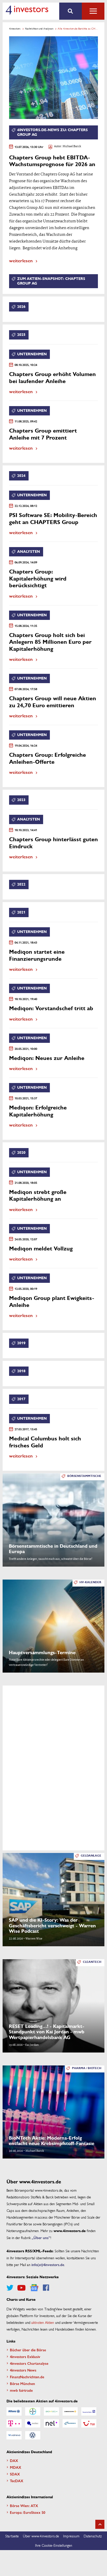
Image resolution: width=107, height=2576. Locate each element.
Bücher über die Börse (28, 2350)
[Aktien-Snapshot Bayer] (33, 2411)
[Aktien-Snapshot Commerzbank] (70, 2411)
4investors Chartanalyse (29, 2363)
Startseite (12, 2536)
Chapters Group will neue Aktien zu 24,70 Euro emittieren (53, 702)
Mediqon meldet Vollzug (41, 1249)
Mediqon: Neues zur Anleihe (47, 1058)
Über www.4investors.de (41, 2536)
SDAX (15, 2474)
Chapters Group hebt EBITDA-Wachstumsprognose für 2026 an (52, 161)
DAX (14, 2460)
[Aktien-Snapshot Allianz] (14, 2411)
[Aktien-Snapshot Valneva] (14, 2435)
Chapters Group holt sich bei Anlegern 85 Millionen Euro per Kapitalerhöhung (50, 642)
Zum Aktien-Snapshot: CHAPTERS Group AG (51, 281)
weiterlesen (21, 260)
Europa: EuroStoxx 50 (28, 2512)
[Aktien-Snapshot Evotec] (33, 2423)
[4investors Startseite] (27, 10)
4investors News (23, 2370)
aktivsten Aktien (43, 2322)
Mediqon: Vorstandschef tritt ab (51, 1009)
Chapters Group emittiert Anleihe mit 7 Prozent (43, 434)
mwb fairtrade (21, 2390)
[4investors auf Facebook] (46, 2288)
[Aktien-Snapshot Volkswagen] (33, 2435)
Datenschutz (93, 2536)
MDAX (16, 2467)
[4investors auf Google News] (34, 2288)
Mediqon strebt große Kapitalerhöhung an (38, 1196)
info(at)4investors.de (48, 2264)
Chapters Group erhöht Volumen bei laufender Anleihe (52, 378)
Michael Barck (72, 147)
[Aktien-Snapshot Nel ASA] (51, 2423)
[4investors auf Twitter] (10, 2288)
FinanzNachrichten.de (27, 2377)
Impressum (71, 2536)
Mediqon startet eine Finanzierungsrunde (37, 955)
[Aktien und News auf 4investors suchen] (71, 11)
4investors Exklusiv (25, 2356)
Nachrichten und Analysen (39, 29)
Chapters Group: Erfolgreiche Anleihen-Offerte (48, 758)
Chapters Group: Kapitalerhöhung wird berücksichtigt (38, 579)
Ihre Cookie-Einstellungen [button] (54, 2545)
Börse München (22, 2383)
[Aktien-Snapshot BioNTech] (51, 2411)
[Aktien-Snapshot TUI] (89, 2423)
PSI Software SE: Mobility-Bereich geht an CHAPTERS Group (53, 519)
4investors (15, 29)
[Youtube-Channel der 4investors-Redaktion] (21, 2288)
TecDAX (17, 2481)
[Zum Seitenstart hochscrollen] (100, 2524)
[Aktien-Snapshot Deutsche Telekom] (14, 2423)
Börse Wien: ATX (24, 2506)
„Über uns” (41, 2238)
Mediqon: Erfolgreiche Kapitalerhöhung (38, 1111)
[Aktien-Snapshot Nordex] (70, 2423)
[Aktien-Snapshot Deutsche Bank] (89, 2411)
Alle (93, 11)
